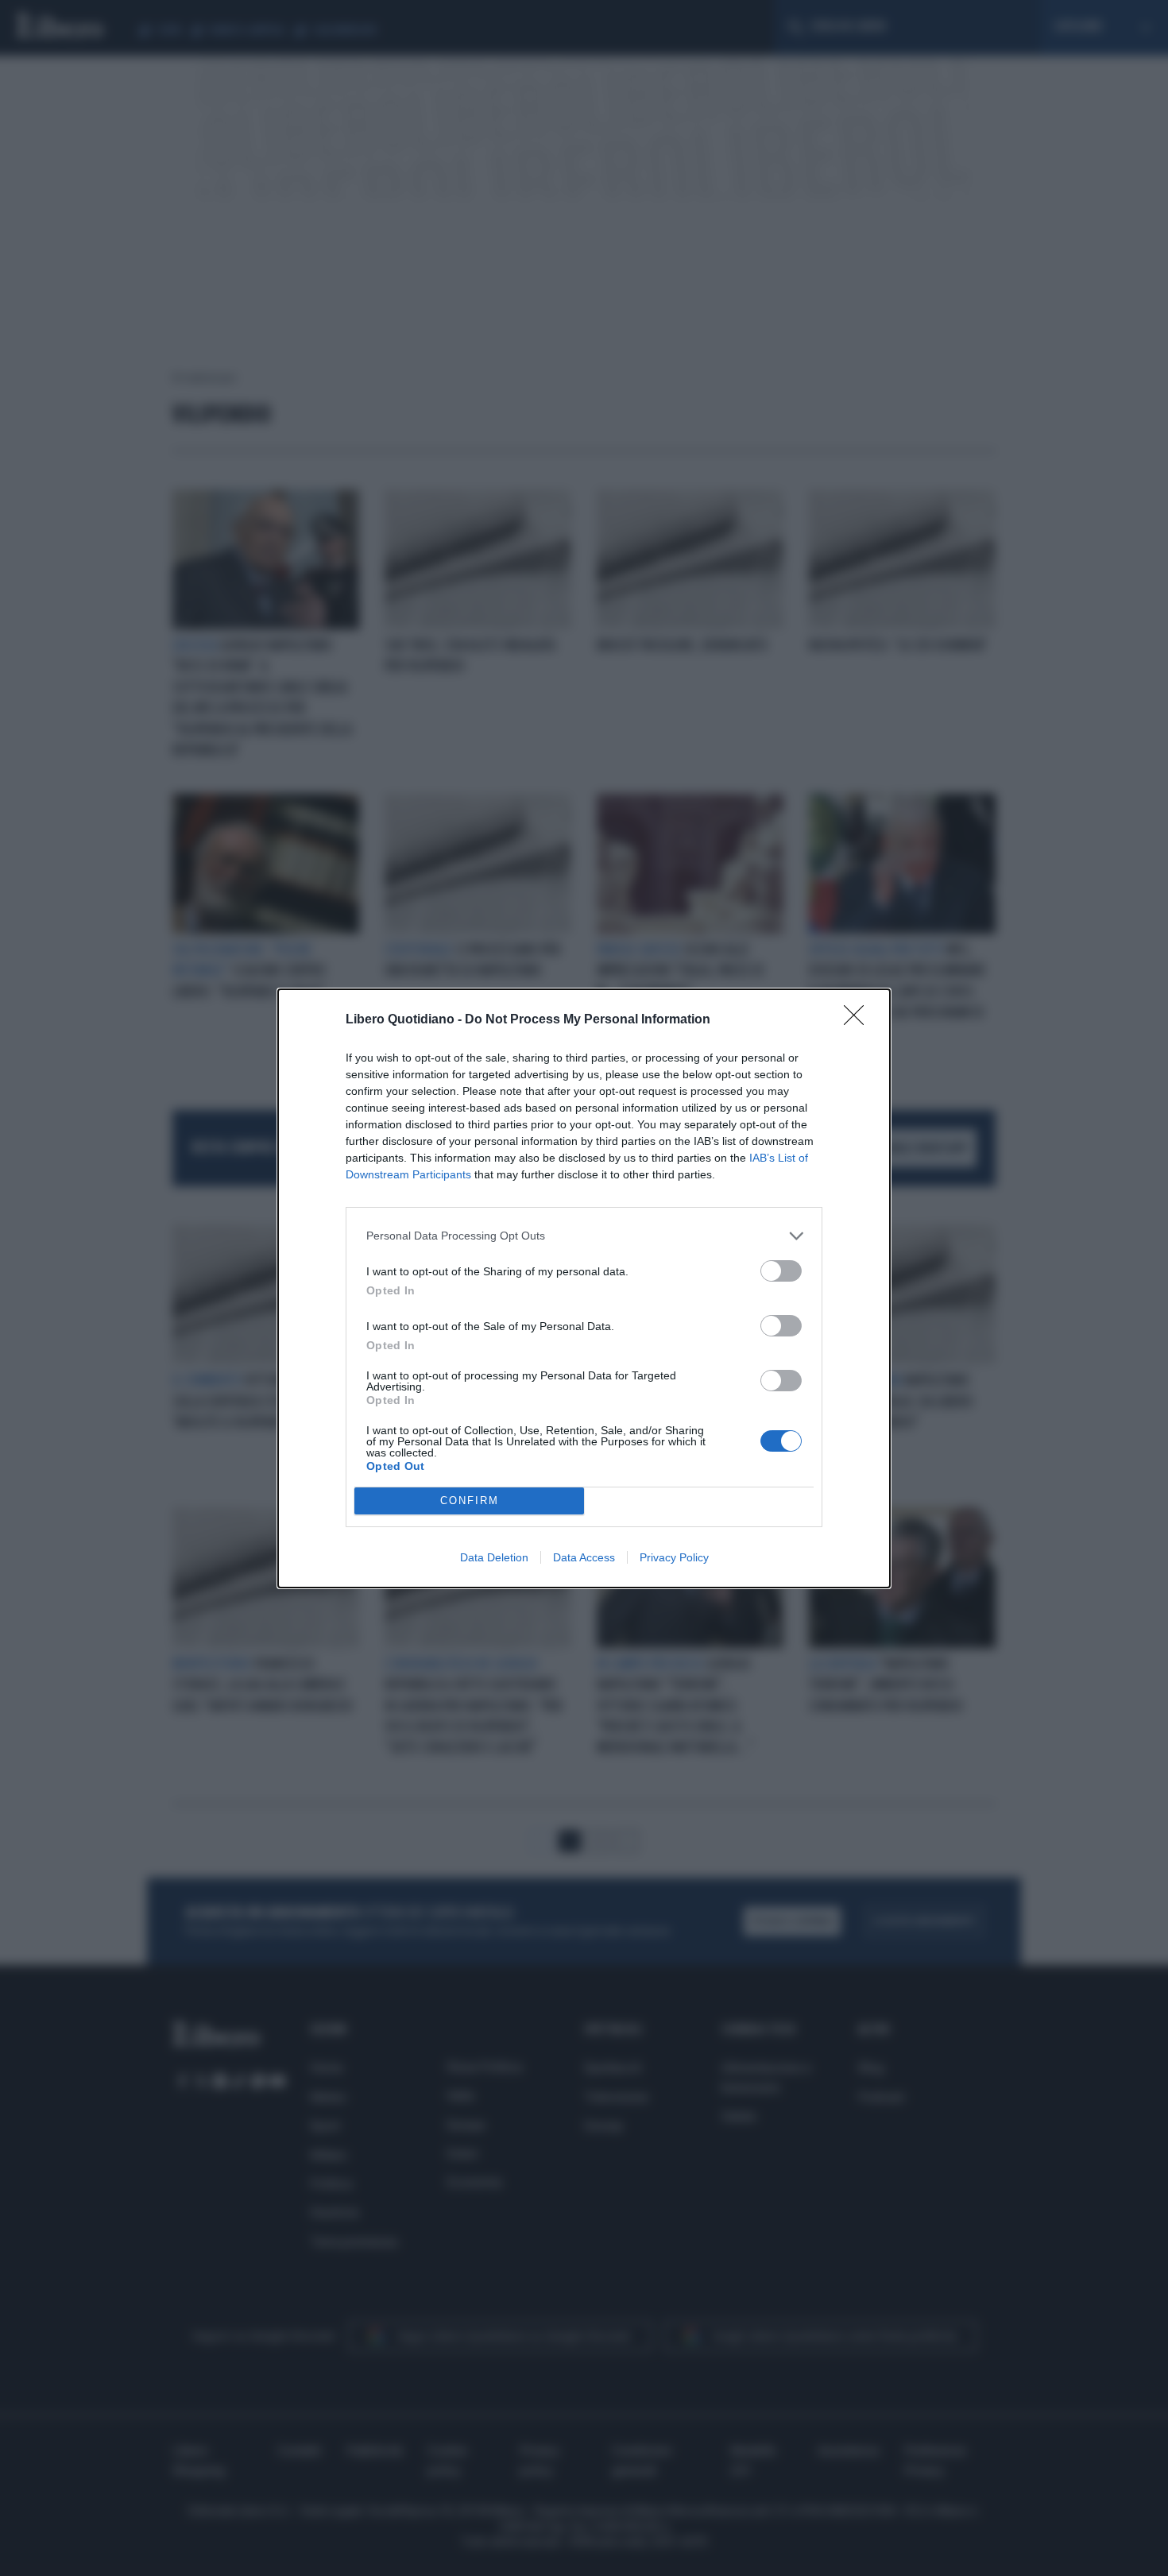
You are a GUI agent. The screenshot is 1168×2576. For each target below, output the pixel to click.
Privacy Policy (674, 1557)
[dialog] (584, 1288)
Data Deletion (494, 1557)
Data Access (584, 1557)
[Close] (859, 1020)
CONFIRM (470, 1501)
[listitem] (584, 1236)
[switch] (781, 1271)
